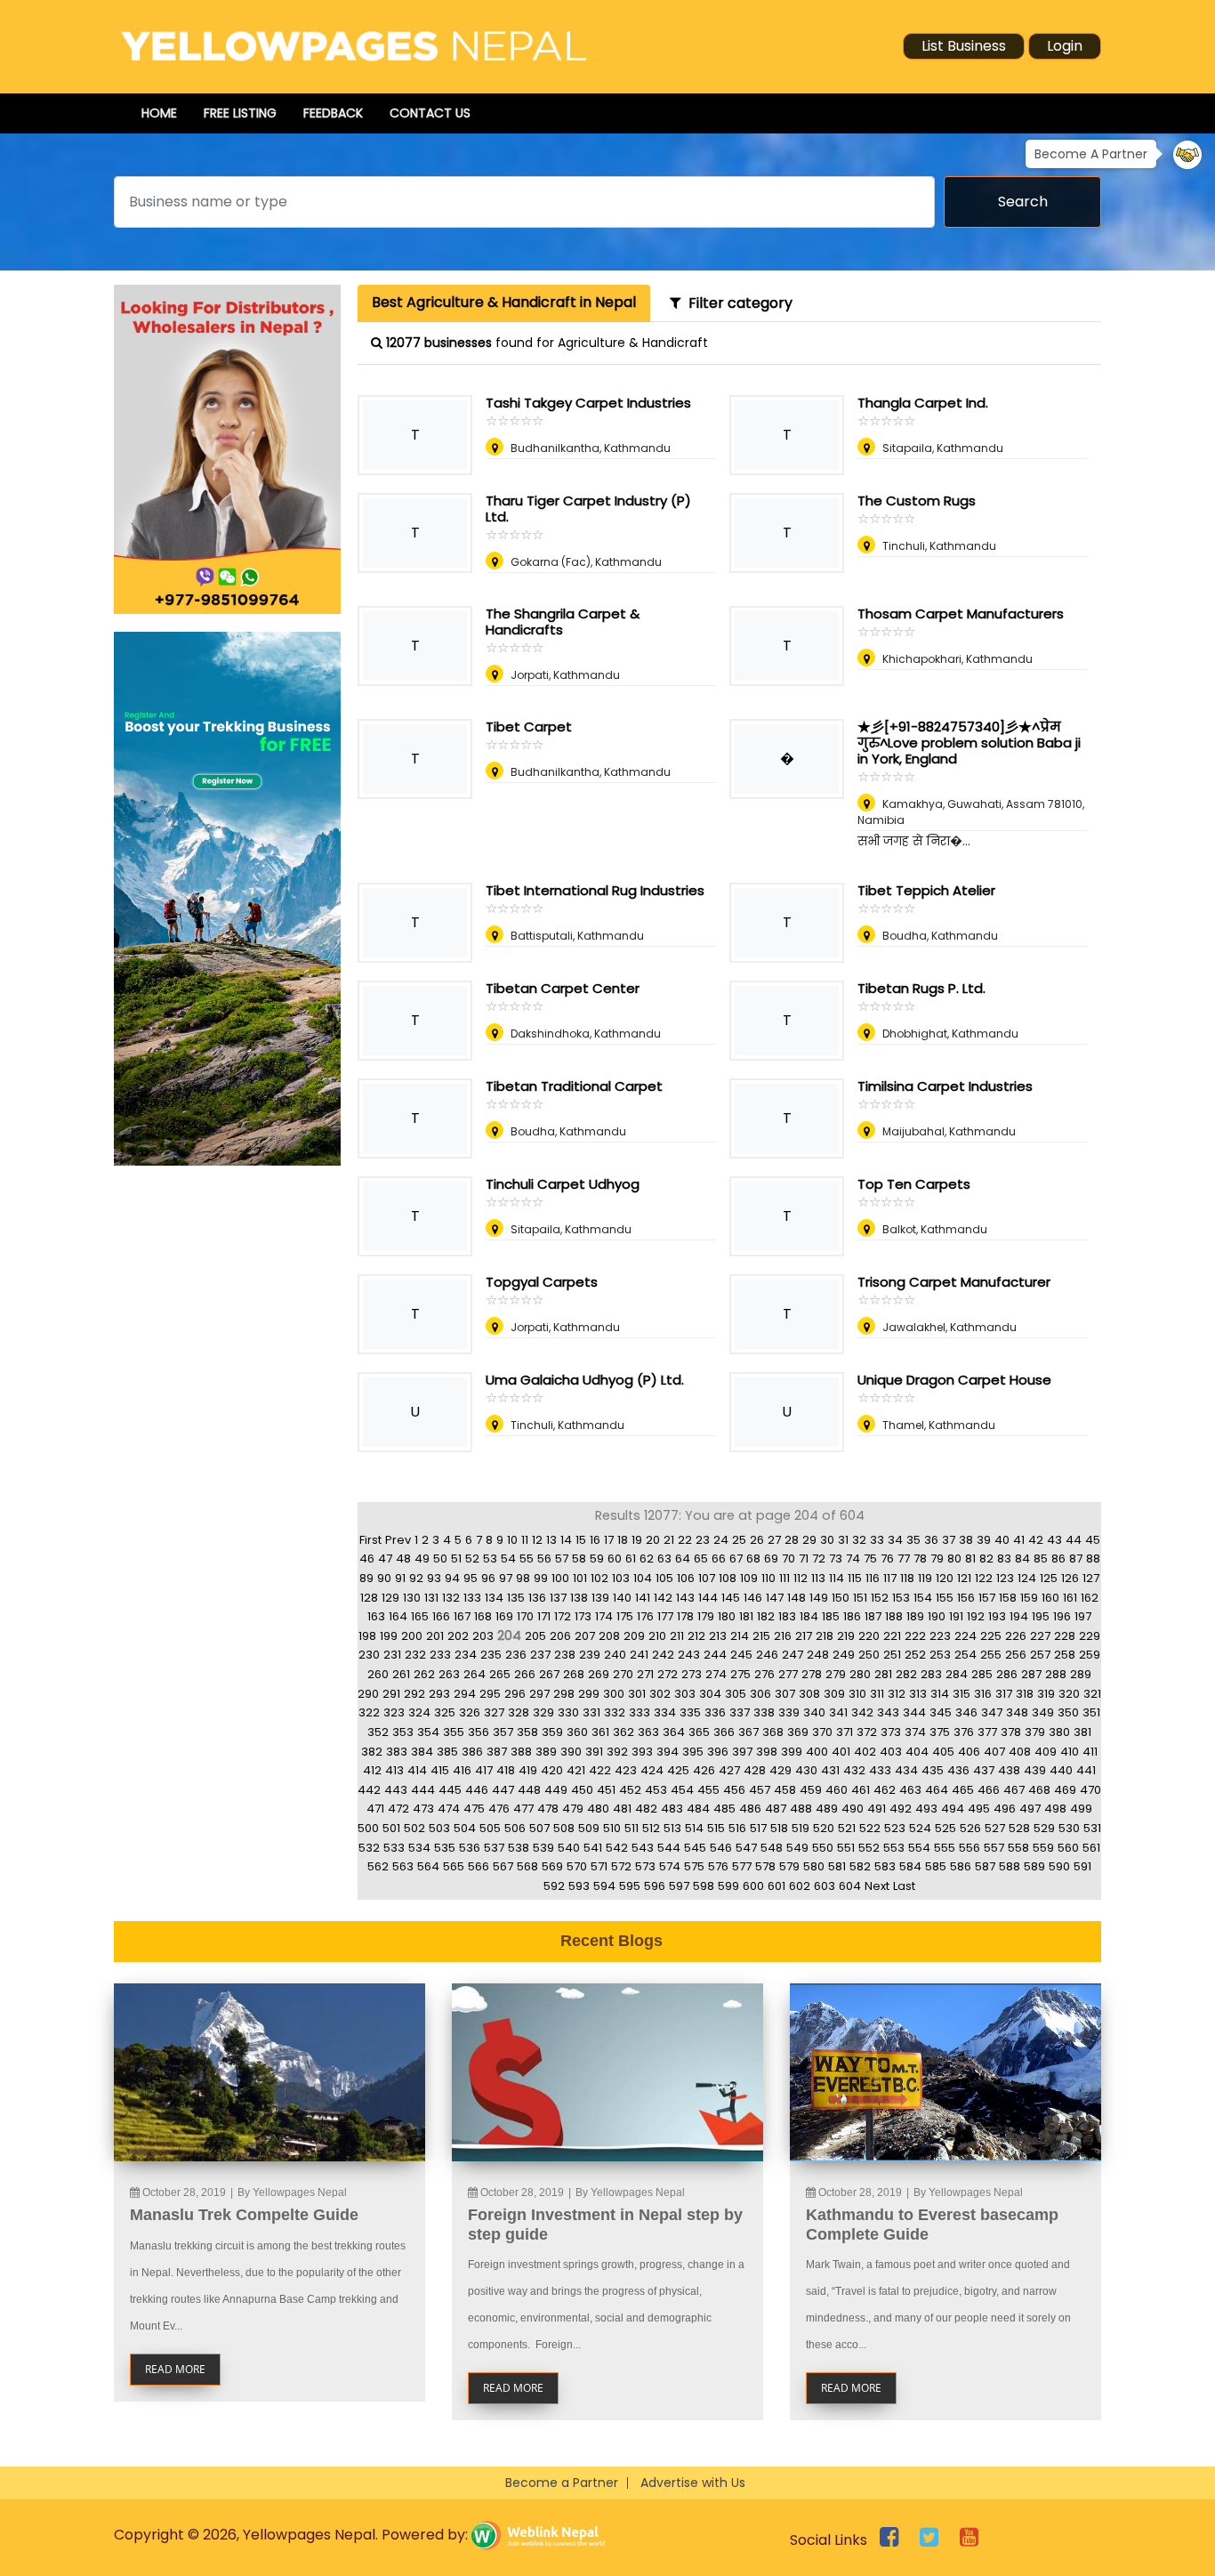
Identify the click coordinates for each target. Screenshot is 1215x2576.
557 (994, 1848)
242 (663, 1655)
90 (384, 1578)
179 (706, 1616)
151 (860, 1598)
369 (798, 1732)
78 (920, 1559)
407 (994, 1752)
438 (1009, 1770)
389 (546, 1752)
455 (708, 1790)
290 (368, 1694)
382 (372, 1752)
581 (837, 1866)
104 (643, 1578)
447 (503, 1790)
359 (552, 1732)
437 (984, 1770)
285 (982, 1674)
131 (431, 1598)
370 (822, 1732)
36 (931, 1540)
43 (1054, 1540)
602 (800, 1886)
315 (962, 1694)
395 (693, 1752)
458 (785, 1790)
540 (569, 1848)
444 (423, 1790)
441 (1086, 1770)
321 (1092, 1694)
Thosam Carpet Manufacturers (961, 614)
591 (1082, 1866)
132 (451, 1598)
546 (721, 1848)
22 (685, 1540)
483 (672, 1809)
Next (877, 1886)
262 (424, 1674)
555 (945, 1848)
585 (936, 1866)
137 (558, 1598)
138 (579, 1598)
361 (600, 1732)
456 (734, 1790)
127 (1091, 1578)
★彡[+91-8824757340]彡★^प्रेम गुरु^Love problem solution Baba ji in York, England (969, 743)
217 (804, 1636)
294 (465, 1694)
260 (378, 1674)
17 (609, 1540)
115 (855, 1578)
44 (1074, 1540)
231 (392, 1655)
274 (716, 1674)
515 (716, 1828)
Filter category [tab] (737, 303)
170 (525, 1616)
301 (637, 1694)
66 (719, 1559)
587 (985, 1866)
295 (490, 1694)
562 (378, 1866)
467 (1014, 1790)
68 (753, 1559)
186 (852, 1616)
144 (708, 1598)
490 (853, 1809)
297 (539, 1694)
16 (595, 1540)
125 (1049, 1578)
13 (551, 1540)
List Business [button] (964, 46)
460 (837, 1790)
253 (940, 1655)
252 (915, 1655)
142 (663, 1598)
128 (369, 1598)
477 (523, 1809)
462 (885, 1790)
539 (543, 1848)
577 (742, 1866)
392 (617, 1752)
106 (686, 1578)
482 (646, 1809)
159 (1029, 1598)
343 (888, 1712)
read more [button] (175, 2369)
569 (552, 1866)
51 (456, 1559)
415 (440, 1770)
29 (809, 1540)
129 (390, 1598)
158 (1008, 1598)
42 (1036, 1540)
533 (394, 1848)
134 (494, 1598)
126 (1070, 1578)
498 (1055, 1809)
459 (811, 1790)
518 (779, 1828)
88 (1093, 1559)
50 (440, 1559)
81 (970, 1559)
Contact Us (430, 113)
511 (632, 1828)
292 (414, 1694)
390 (571, 1752)
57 (562, 1559)
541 (593, 1848)
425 (678, 1770)
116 (873, 1578)
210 (657, 1636)
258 (1065, 1655)
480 (598, 1809)
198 (367, 1636)
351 (1091, 1712)
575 (694, 1866)
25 (739, 1540)
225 (991, 1636)
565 (454, 1866)
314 (940, 1694)
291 (391, 1694)
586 (961, 1866)
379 (1035, 1732)
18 (623, 1540)
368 (773, 1732)
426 (704, 1770)
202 (458, 1636)
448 (529, 1790)
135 (516, 1598)
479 (573, 1809)
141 (643, 1598)
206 (560, 1636)
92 (416, 1578)
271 (645, 1674)
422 (600, 1770)
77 (904, 1559)
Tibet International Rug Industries (595, 890)
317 (1004, 1694)
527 (995, 1828)
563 (403, 1866)
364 (674, 1732)
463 (910, 1790)
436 (958, 1770)
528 (1019, 1828)
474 (449, 1809)
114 (837, 1578)
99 (541, 1578)
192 (976, 1616)
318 (1025, 1694)
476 (499, 1809)
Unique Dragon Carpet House (954, 1380)
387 (497, 1752)
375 (940, 1732)
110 (768, 1578)
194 (1019, 1616)
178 (685, 1616)
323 (394, 1712)
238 (565, 1655)
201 (435, 1636)
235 (491, 1655)
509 (589, 1828)
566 (479, 1866)
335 (690, 1712)
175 (625, 1616)
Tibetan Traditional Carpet (574, 1086)
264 (475, 1674)
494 (953, 1809)
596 (655, 1886)
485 (724, 1809)
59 (597, 1559)
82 (986, 1559)
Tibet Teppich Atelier (926, 890)
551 (846, 1848)
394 (668, 1752)
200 (412, 1636)
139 (600, 1598)
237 (540, 1655)
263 (449, 1674)
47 (385, 1559)
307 (785, 1694)
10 (512, 1540)
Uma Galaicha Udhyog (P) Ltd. (585, 1380)
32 (859, 1540)
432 (854, 1770)
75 (870, 1559)
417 (484, 1770)
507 (539, 1828)
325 (445, 1712)
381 (1082, 1732)
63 (664, 1559)
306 (760, 1694)
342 (862, 1712)
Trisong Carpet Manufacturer (954, 1282)
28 (792, 1540)
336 (715, 1712)
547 (746, 1848)
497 (1030, 1809)
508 (564, 1828)
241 (639, 1655)
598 (704, 1886)
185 (831, 1616)
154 (923, 1598)
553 (894, 1848)
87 (1076, 1559)
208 (609, 1636)
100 (560, 1578)
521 (847, 1828)
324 (419, 1712)
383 (397, 1752)
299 (589, 1694)
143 (685, 1598)
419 (528, 1770)
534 (419, 1848)
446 (477, 1790)
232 (415, 1655)
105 (664, 1578)
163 (376, 1616)
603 (825, 1886)
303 (685, 1694)
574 (670, 1866)
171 (544, 1616)
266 (525, 1674)
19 (637, 1540)
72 (819, 1559)
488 (801, 1809)
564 (428, 1866)
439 (1035, 1770)
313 (918, 1694)
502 (414, 1828)
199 (389, 1636)
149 (819, 1598)
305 (736, 1694)
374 (915, 1732)
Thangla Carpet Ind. (923, 403)
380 (1059, 1732)
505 (490, 1828)
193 (997, 1616)
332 (615, 1712)
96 (488, 1578)
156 (966, 1598)
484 (698, 1809)
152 (880, 1598)
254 (966, 1655)
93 (434, 1578)
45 (1093, 1540)
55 (527, 1559)
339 (789, 1712)
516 (737, 1828)
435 (933, 1770)
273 (692, 1674)
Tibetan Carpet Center (563, 988)
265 (500, 1674)
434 (906, 1770)
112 (801, 1578)
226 (1016, 1636)
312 (897, 1694)
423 (626, 1770)
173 (583, 1616)
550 (823, 1848)
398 (767, 1752)
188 (894, 1616)
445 (450, 1790)
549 (797, 1848)
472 (398, 1809)
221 (892, 1636)
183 (787, 1616)
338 (764, 1712)
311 (877, 1694)
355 (454, 1732)
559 (1043, 1848)
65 (701, 1559)
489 (827, 1809)
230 (369, 1655)
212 (696, 1636)
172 (563, 1616)
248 (818, 1655)
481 (622, 1809)
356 (479, 1732)
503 (439, 1828)
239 (590, 1655)
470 (1090, 1790)
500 (368, 1828)
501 (391, 1828)
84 (1022, 1559)
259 (1090, 1655)
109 (749, 1578)
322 (369, 1712)
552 (869, 1848)
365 (699, 1732)
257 (1040, 1655)
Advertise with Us (693, 2483)
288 (1056, 1674)
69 (771, 1559)
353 (403, 1732)
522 (870, 1828)
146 (753, 1598)
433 (880, 1770)
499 (1081, 1809)
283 (931, 1674)
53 (490, 1559)
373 (891, 1732)
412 (372, 1770)
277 (788, 1674)
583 (885, 1866)
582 (860, 1866)
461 (861, 1790)
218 (825, 1636)
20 (653, 1540)
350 (1068, 1712)
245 (741, 1655)
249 (844, 1655)
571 (599, 1866)
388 (521, 1752)
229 (1090, 1636)
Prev (398, 1540)
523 (895, 1828)
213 (718, 1636)
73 (836, 1559)
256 (1016, 1655)
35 (913, 1540)
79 (937, 1559)
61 (631, 1559)
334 (665, 1712)
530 (1069, 1828)
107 (707, 1578)
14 (566, 1540)
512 (651, 1828)
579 (789, 1866)
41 (1019, 1540)
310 (857, 1694)
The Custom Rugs (917, 501)
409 (1046, 1752)
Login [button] (1065, 46)
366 (724, 1732)
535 (445, 1848)
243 (689, 1655)
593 (579, 1886)
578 (765, 1866)
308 (809, 1694)
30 (827, 1540)
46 (367, 1559)
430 (806, 1770)
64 (683, 1559)
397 (742, 1752)
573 (645, 1866)
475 (474, 1809)
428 (755, 1770)
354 (428, 1732)
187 (873, 1616)
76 (887, 1559)
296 (515, 1694)
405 (943, 1752)
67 (736, 1559)
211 (677, 1636)
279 (836, 1674)
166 (441, 1616)
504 (465, 1828)
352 (378, 1732)
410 (1070, 1752)
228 (1065, 1636)
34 (895, 1540)
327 (494, 1712)
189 (915, 1616)
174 (604, 1616)
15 (581, 1540)
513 (672, 1828)
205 (535, 1636)
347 (992, 1712)
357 (503, 1732)
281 (883, 1674)
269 (599, 1674)
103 (621, 1578)
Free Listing (240, 113)
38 (966, 1540)
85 (1041, 1559)
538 (519, 1848)
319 (1046, 1694)
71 (804, 1559)
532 (369, 1848)
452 (630, 1790)
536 (470, 1848)
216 (783, 1636)
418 (506, 1770)
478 (548, 1809)
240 (615, 1655)
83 (1004, 1559)
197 (1083, 1616)
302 (660, 1694)
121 (964, 1578)
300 (614, 1694)
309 (834, 1694)
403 (891, 1752)
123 (1005, 1578)
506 (515, 1828)
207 (585, 1636)
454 (682, 1790)
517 (758, 1828)
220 (869, 1636)
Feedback (333, 113)
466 (989, 1790)
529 (1044, 1828)
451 (606, 1790)
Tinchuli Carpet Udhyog (563, 1184)
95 (471, 1578)
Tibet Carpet (529, 727)
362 (624, 1732)
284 (957, 1674)
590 (1059, 1866)
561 (1091, 1848)
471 (375, 1809)
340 (814, 1712)
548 (772, 1848)
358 (527, 1732)
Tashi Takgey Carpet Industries (588, 403)
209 (634, 1636)
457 (760, 1790)
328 (519, 1712)
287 (1031, 1674)
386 (472, 1752)
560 (1068, 1848)
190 (937, 1616)
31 (843, 1540)
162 (1090, 1598)
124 (1027, 1578)
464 (937, 1790)
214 (740, 1636)
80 (954, 1559)
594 (604, 1886)
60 (615, 1559)
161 (1070, 1598)
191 (956, 1616)
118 (907, 1578)
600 (753, 1886)
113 (818, 1578)
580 (814, 1866)
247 (793, 1655)
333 (640, 1712)
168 (483, 1616)
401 (841, 1752)
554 (919, 1848)
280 (860, 1674)
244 (715, 1655)
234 (466, 1655)
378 (1011, 1732)
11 (525, 1540)
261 (401, 1674)
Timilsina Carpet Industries (945, 1086)
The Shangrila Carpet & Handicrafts (563, 622)
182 (766, 1616)
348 (1017, 1712)
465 (963, 1790)
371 (845, 1732)
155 (945, 1598)
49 (422, 1559)
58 (579, 1559)
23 (703, 1540)
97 (506, 1578)
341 (838, 1712)
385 (447, 1752)
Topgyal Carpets (542, 1282)
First (370, 1540)
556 (970, 1848)
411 (1090, 1752)
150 (841, 1598)
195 (1041, 1616)
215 (761, 1636)
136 (537, 1598)
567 (503, 1866)
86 (1058, 1559)
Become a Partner (562, 2483)
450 (582, 1790)
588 (1010, 1866)
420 (552, 1770)
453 (656, 1790)
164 (398, 1616)
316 (983, 1694)
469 (1065, 1790)
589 (1034, 1866)
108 (728, 1578)
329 (543, 1712)
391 (594, 1752)
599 (728, 1886)
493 (926, 1809)
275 (740, 1674)
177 (665, 1616)
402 (865, 1752)
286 (1007, 1674)
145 (731, 1598)
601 (776, 1886)
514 (694, 1828)
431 (830, 1770)
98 (523, 1578)
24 (721, 1540)
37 (949, 1540)
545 (695, 1848)
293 (439, 1694)
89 (366, 1578)
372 (867, 1732)
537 (494, 1848)
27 (774, 1540)
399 (792, 1752)
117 (890, 1578)
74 (853, 1559)
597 (679, 1886)
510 (612, 1828)
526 (970, 1828)
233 (440, 1655)
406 (969, 1752)
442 (369, 1790)
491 (877, 1809)
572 (621, 1866)
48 (403, 1559)
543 (643, 1848)
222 (915, 1636)
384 (422, 1752)
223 (940, 1636)
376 (964, 1732)
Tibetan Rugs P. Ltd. (921, 988)
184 (809, 1616)
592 (554, 1886)
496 (1005, 1809)
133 (472, 1598)
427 (729, 1770)
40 (1002, 1540)
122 (984, 1578)
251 (892, 1655)
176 (645, 1616)
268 (574, 1674)
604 (850, 1886)
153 (901, 1598)
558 (1018, 1848)
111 (785, 1578)
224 (966, 1636)
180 (727, 1616)
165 (420, 1616)
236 (516, 1655)
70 (789, 1559)
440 (1061, 1770)
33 (877, 1540)
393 (642, 1752)
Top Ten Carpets (914, 1184)
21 (669, 1540)
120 (945, 1578)
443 (396, 1790)
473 (423, 1809)
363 (648, 1732)
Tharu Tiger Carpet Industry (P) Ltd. (588, 509)
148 (797, 1598)
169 (504, 1616)
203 (483, 1636)
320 (1069, 1694)
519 (801, 1828)
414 (417, 1770)
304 (710, 1694)
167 (462, 1616)
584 (910, 1866)
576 (718, 1866)
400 (817, 1752)
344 (914, 1712)
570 (577, 1866)
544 (669, 1848)
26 (757, 1540)
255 (991, 1655)
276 (764, 1674)
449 (556, 1790)
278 (812, 1674)
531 (1092, 1828)
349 (1043, 1712)
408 (1020, 1752)
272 (668, 1674)
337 (740, 1712)
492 (901, 1809)
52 (472, 1559)
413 (394, 1770)
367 (748, 1732)
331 (591, 1712)
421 (576, 1770)
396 (718, 1752)
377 (987, 1732)
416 (462, 1770)
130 (412, 1598)
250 (869, 1655)
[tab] (504, 303)
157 (987, 1598)
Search (1023, 202)
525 (945, 1828)
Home (159, 113)
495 (979, 1809)
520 (824, 1828)
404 (917, 1752)
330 (568, 1712)
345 (941, 1712)
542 (617, 1848)
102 (599, 1578)
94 (452, 1578)
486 (750, 1809)
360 (577, 1732)
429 (780, 1770)
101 (580, 1578)
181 (746, 1616)
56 (544, 1559)
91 (400, 1578)
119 (925, 1578)
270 (623, 1674)
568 (527, 1866)
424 (652, 1770)
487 (776, 1809)
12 (537, 1540)
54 (508, 1559)
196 (1062, 1616)
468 (1039, 1790)
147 (775, 1598)
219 (846, 1636)
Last (904, 1886)
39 (984, 1540)
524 (920, 1828)
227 (1040, 1636)
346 (966, 1712)
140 (622, 1598)
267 (549, 1674)
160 (1050, 1598)
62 (647, 1559)
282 (906, 1674)
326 (470, 1712)
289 (1081, 1674)
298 (564, 1694)
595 (630, 1886)
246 (767, 1655)
